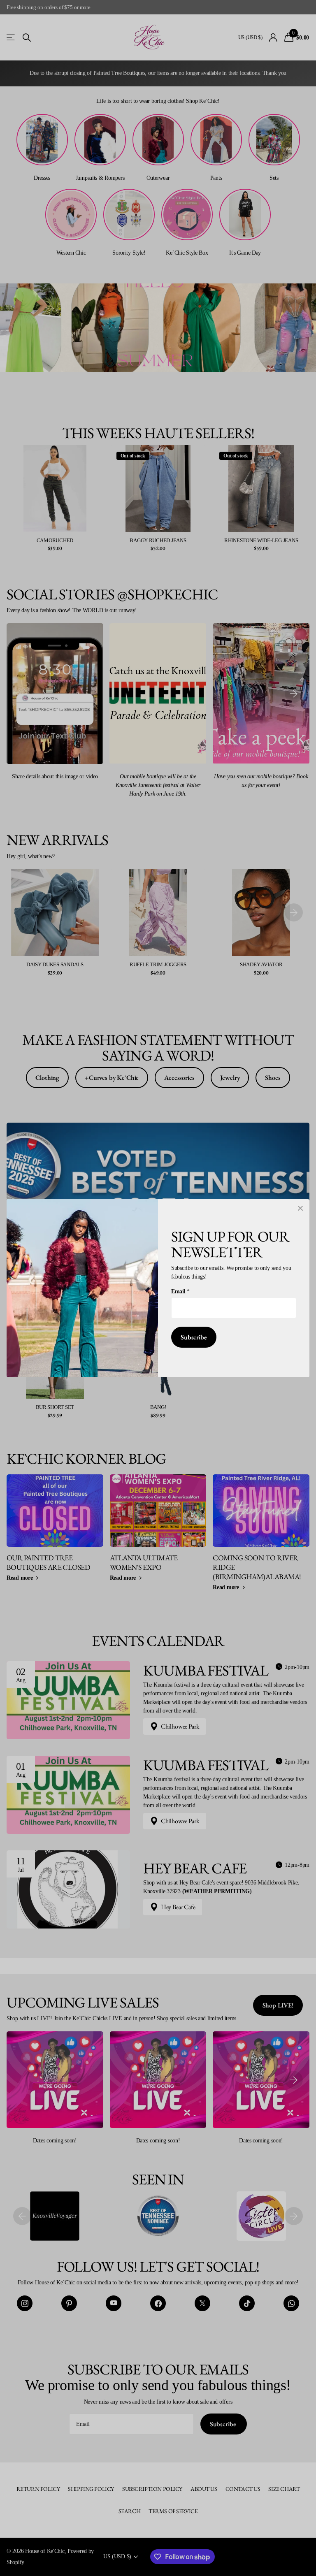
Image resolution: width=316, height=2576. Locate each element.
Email (180, 1291)
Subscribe (194, 1337)
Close (300, 1208)
